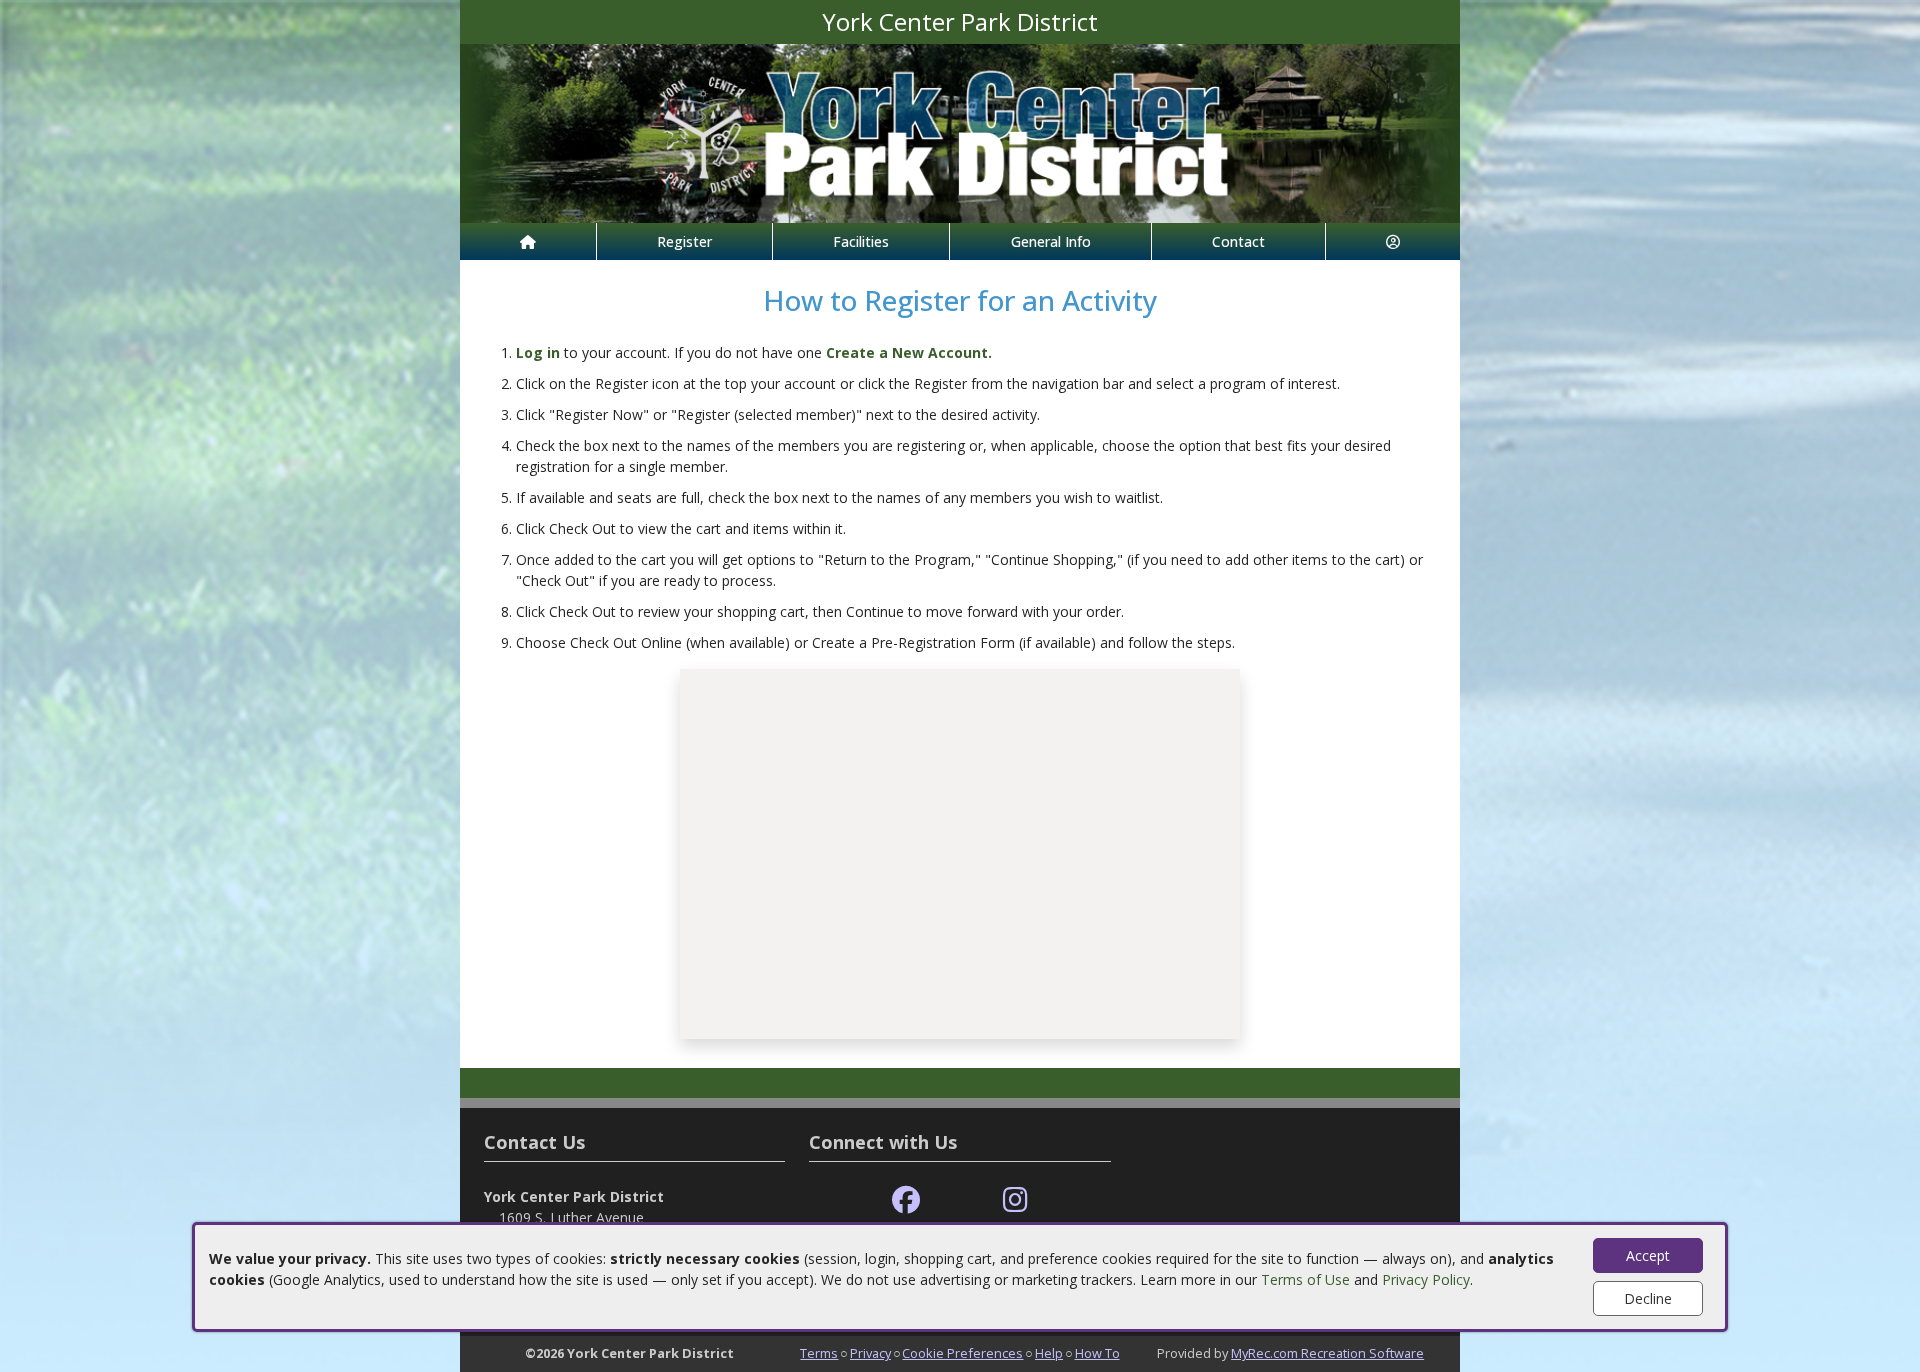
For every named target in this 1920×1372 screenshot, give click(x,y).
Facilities (861, 241)
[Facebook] (906, 1200)
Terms (819, 1353)
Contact (1238, 241)
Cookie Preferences (962, 1353)
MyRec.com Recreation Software (1327, 1353)
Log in (538, 352)
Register (684, 241)
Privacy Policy (1426, 1279)
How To (1097, 1353)
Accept (1648, 1255)
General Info (1051, 241)
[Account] (1393, 241)
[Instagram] (1015, 1200)
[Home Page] (528, 241)
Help (1049, 1353)
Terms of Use (1305, 1279)
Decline (1648, 1298)
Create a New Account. (909, 352)
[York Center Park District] (960, 131)
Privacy (870, 1353)
